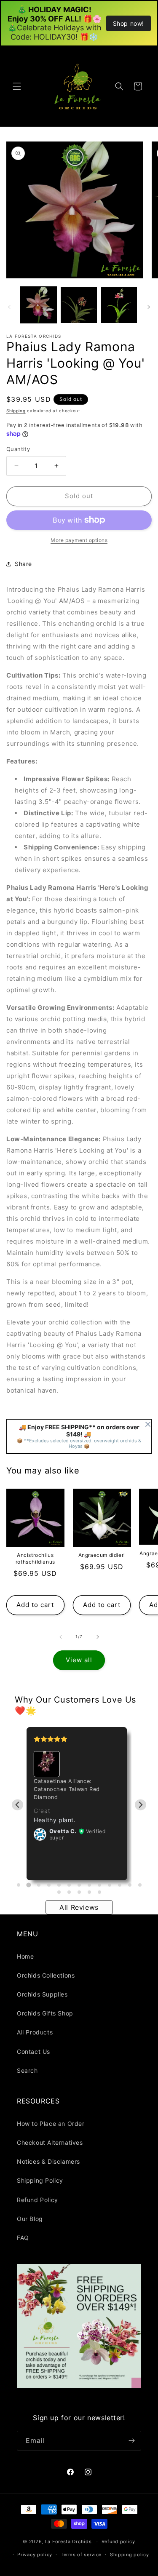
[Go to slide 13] (140, 1885)
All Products (35, 2032)
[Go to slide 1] (19, 1885)
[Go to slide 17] (89, 1892)
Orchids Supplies (42, 1994)
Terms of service (81, 2555)
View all (79, 1660)
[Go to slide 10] (110, 1885)
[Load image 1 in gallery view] (39, 305)
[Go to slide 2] (28, 1885)
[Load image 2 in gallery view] (79, 305)
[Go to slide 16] (79, 1892)
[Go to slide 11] (120, 1885)
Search (27, 2070)
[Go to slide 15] (69, 1892)
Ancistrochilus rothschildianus (35, 1558)
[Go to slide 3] (39, 1885)
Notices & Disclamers (48, 2161)
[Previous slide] (17, 1805)
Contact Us (33, 2051)
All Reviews (79, 1907)
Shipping (16, 411)
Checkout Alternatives (50, 2142)
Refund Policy (37, 2200)
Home (25, 1956)
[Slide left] (9, 307)
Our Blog (30, 2219)
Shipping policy (130, 2555)
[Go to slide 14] (59, 1892)
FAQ (23, 2238)
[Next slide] (141, 1805)
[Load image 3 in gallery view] (119, 305)
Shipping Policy (40, 2180)
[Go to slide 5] (59, 1885)
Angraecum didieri (102, 1555)
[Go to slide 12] (130, 1885)
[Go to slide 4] (49, 1885)
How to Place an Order (51, 2124)
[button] (17, 86)
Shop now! (129, 23)
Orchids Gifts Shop (45, 2013)
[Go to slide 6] (69, 1885)
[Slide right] (149, 307)
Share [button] (23, 564)
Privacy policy (35, 2555)
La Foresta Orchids (68, 2541)
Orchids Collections (46, 1975)
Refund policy (118, 2541)
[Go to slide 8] (89, 1885)
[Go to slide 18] (99, 1892)
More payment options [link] (79, 540)
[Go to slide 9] (99, 1885)
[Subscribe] (131, 2441)
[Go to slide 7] (79, 1885)
